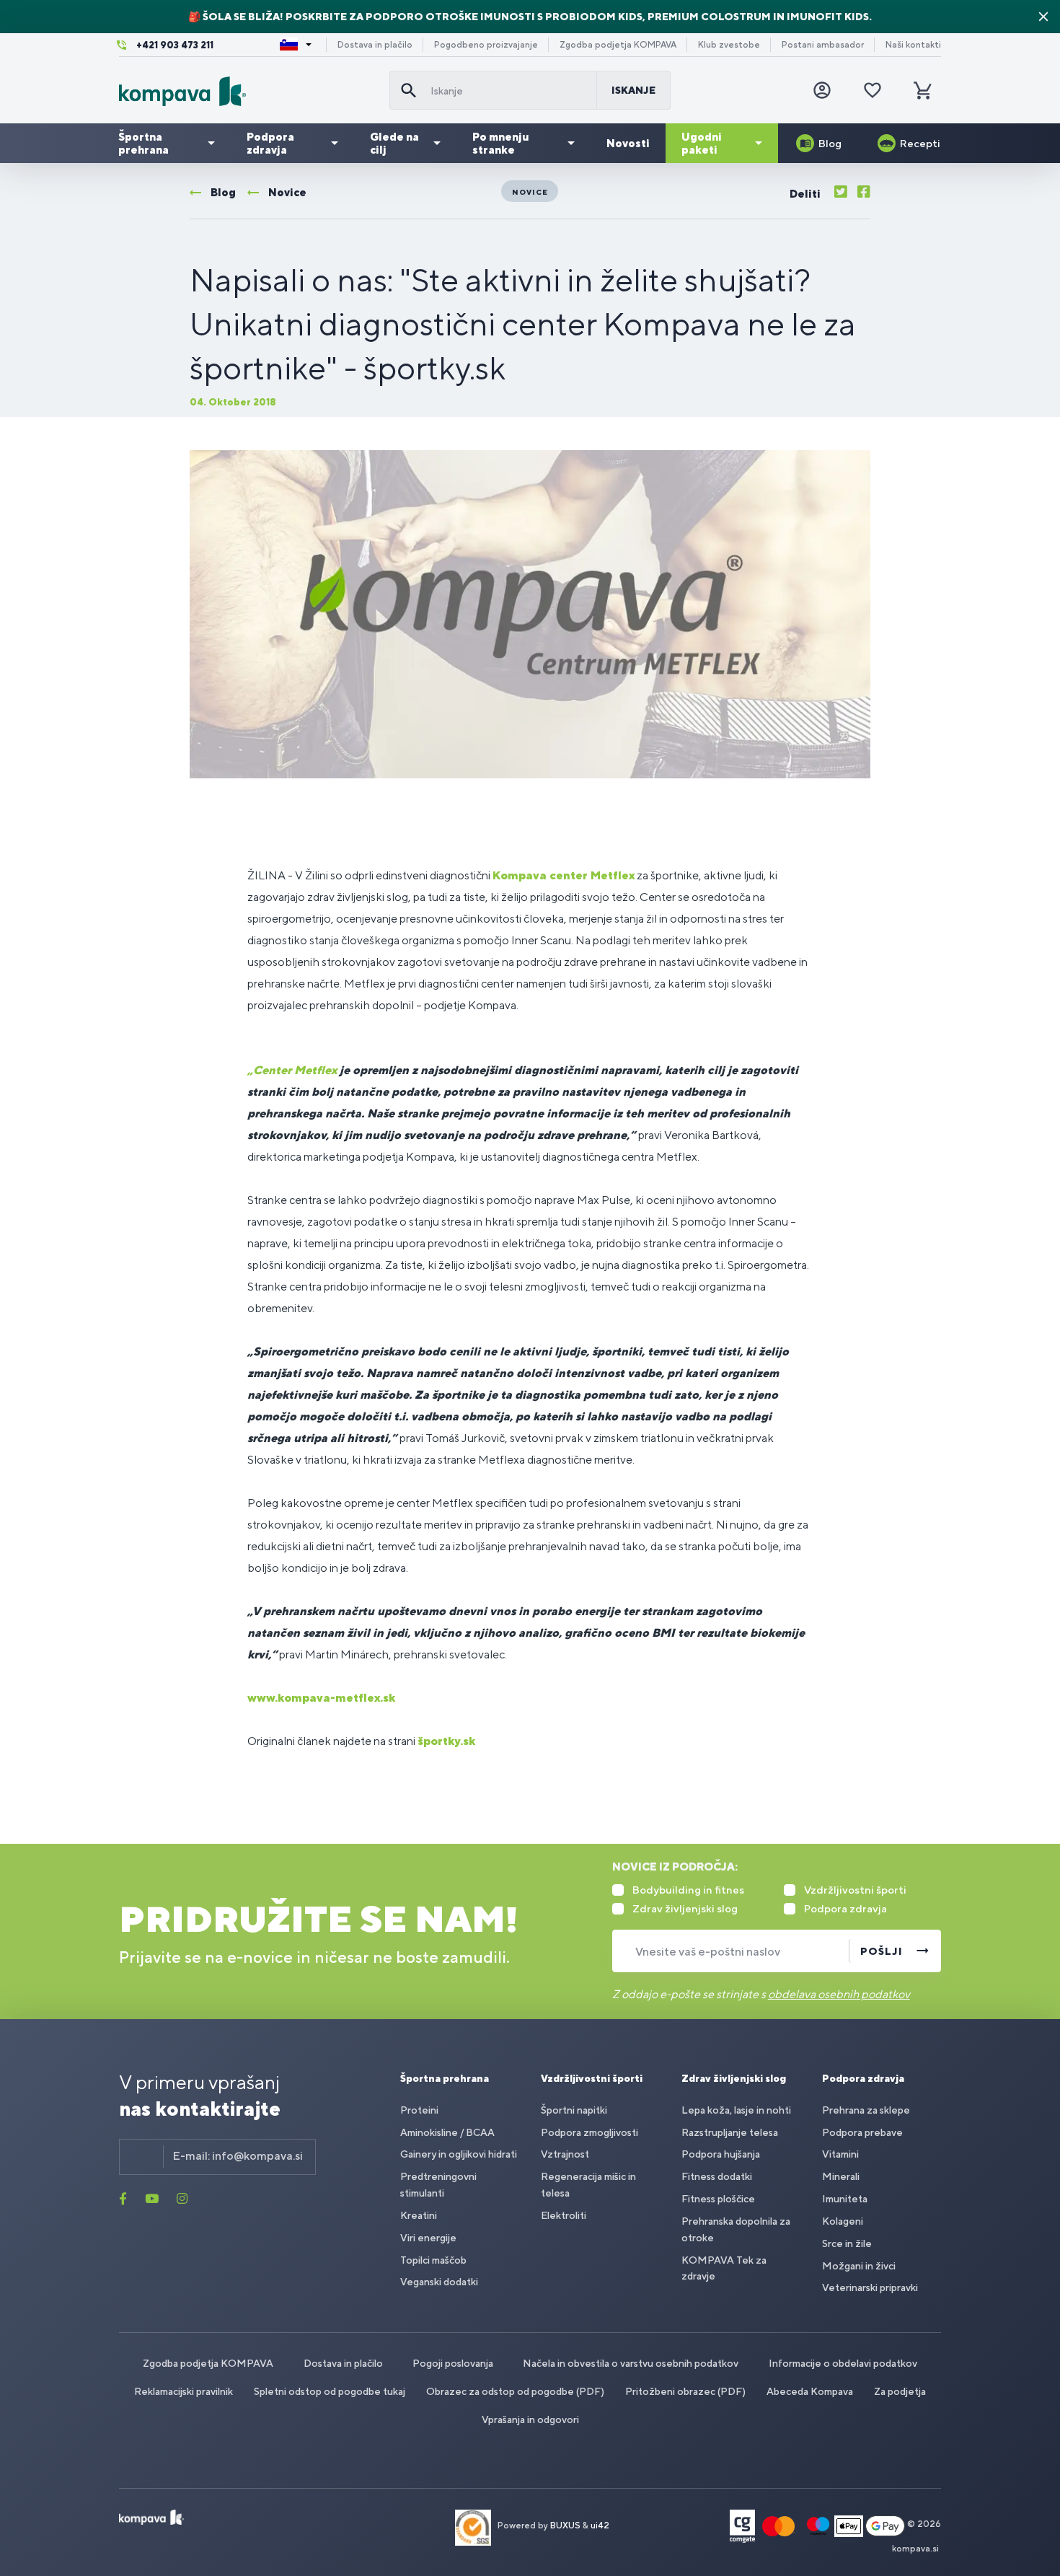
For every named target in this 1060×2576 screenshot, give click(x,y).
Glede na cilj (394, 143)
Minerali (841, 2176)
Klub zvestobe (729, 45)
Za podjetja (900, 2391)
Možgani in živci (859, 2266)
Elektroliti (564, 2215)
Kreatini (419, 2215)
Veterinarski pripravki (870, 2287)
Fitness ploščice (718, 2199)
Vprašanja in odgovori (530, 2419)
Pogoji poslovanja (453, 2363)
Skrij (1043, 17)
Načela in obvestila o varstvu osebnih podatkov (631, 2363)
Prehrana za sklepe (866, 2110)
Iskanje (633, 90)
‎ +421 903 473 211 (174, 45)
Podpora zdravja (270, 143)
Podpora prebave (862, 2132)
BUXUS (565, 2526)
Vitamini (840, 2154)
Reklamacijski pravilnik (184, 2391)
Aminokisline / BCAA (447, 2132)
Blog (830, 143)
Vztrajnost (565, 2154)
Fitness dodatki (717, 2176)
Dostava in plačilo (375, 45)
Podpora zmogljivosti (589, 2132)
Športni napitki (574, 2110)
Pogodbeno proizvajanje (486, 45)
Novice (530, 192)
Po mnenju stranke (501, 143)
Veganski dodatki (439, 2282)
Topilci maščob (433, 2260)
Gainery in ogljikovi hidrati (459, 2154)
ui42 (600, 2526)
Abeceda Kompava (810, 2391)
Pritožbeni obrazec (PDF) (685, 2391)
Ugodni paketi (702, 143)
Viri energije (428, 2238)
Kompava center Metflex (564, 875)
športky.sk (446, 1741)
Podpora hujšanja (721, 2154)
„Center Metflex (292, 1070)
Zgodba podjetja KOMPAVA (618, 45)
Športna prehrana (143, 143)
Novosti (628, 143)
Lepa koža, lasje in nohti (736, 2110)
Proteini (419, 2110)
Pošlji (882, 1951)
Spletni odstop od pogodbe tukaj (330, 2391)
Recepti (920, 143)
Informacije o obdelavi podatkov (843, 2363)
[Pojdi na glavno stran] (248, 91)
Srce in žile (847, 2243)
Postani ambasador (823, 45)
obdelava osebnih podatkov (839, 1994)
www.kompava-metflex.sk (321, 1698)
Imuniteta (845, 2199)
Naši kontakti (913, 45)
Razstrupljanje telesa (730, 2132)
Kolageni (843, 2221)
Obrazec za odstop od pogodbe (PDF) (515, 2391)
